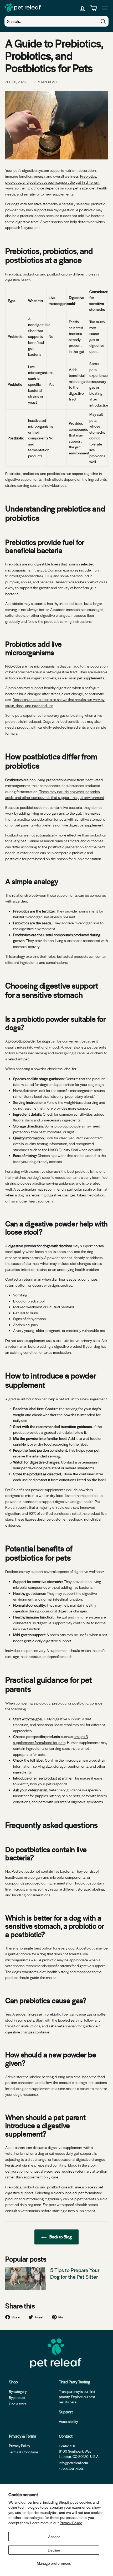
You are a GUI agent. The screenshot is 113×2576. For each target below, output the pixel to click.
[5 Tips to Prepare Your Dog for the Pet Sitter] (26, 2278)
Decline (54, 2550)
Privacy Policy (71, 2523)
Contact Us (67, 2446)
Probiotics (13, 666)
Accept (54, 2537)
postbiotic (87, 210)
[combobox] (56, 21)
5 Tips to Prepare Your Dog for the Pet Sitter (75, 2273)
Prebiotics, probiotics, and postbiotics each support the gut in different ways (52, 182)
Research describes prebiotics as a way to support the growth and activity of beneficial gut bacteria (56, 588)
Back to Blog (60, 2237)
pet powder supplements (45, 1490)
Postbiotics (14, 780)
